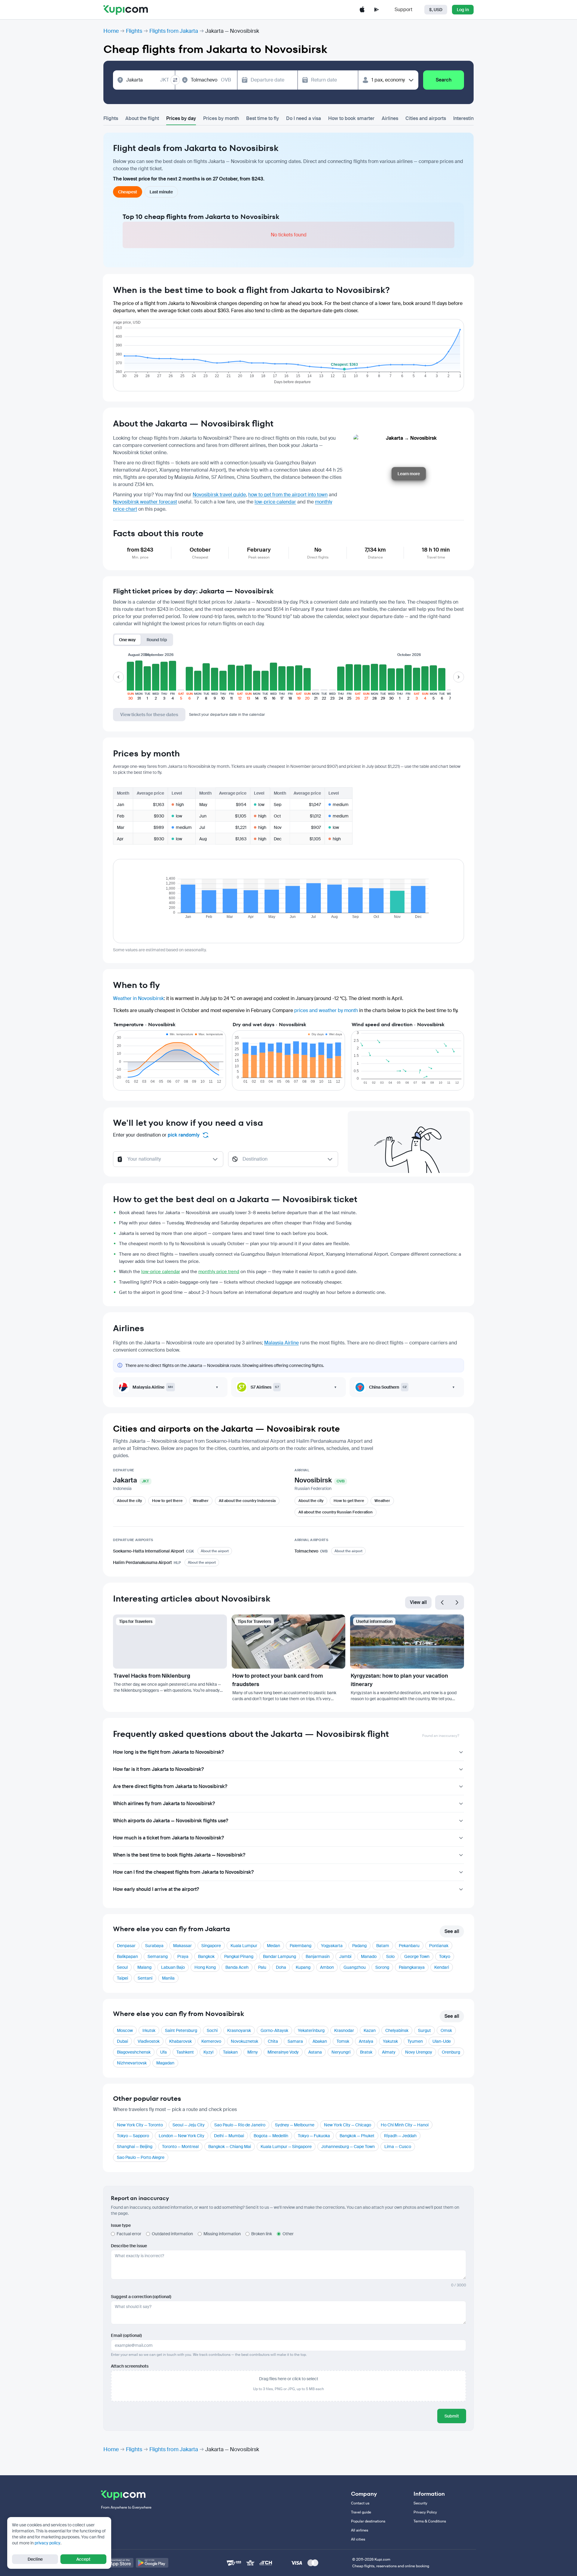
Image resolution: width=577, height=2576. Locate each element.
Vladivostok (149, 2041)
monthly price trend (219, 1272)
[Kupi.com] (126, 10)
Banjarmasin (318, 1956)
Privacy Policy (425, 2512)
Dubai (122, 2041)
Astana (315, 2052)
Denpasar (126, 1946)
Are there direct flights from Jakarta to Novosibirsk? (170, 1786)
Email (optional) (126, 2335)
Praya (183, 1956)
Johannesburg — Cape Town (348, 2147)
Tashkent (185, 2052)
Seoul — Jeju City (189, 2125)
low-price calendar (275, 502)
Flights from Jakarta (174, 31)
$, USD (436, 10)
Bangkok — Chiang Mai (230, 2147)
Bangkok (206, 1956)
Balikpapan (127, 1956)
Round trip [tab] (157, 640)
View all (418, 1602)
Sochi (212, 2030)
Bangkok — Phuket (357, 2136)
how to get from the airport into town (288, 495)
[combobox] (148, 80)
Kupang (303, 1967)
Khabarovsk (180, 2041)
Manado (369, 1956)
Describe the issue (129, 2246)
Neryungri (341, 2052)
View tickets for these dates (149, 715)
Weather (201, 1501)
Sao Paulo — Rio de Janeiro (240, 2125)
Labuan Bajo (173, 1967)
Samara (295, 2041)
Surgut (424, 2030)
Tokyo (445, 1956)
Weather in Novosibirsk (138, 998)
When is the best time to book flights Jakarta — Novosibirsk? (179, 1855)
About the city (129, 1501)
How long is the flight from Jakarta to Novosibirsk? (168, 1752)
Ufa (163, 2052)
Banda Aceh (237, 1967)
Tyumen (415, 2041)
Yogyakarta (332, 1946)
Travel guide (361, 2512)
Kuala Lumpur (244, 1946)
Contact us (360, 2503)
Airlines (390, 118)
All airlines (360, 2530)
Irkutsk (149, 2030)
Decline (35, 2559)
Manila (168, 1978)
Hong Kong (205, 1967)
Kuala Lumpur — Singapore (286, 2147)
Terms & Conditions (430, 2521)
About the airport (215, 1551)
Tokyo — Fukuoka (314, 2136)
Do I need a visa (304, 118)
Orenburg (451, 2052)
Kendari (442, 1967)
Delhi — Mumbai (229, 2136)
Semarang (158, 1956)
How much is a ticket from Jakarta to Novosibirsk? (168, 1838)
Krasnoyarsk (239, 2030)
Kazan (370, 2030)
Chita (273, 2041)
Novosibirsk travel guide (219, 495)
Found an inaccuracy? (441, 1736)
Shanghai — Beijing (135, 2147)
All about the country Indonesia (247, 1501)
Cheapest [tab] (128, 192)
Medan (273, 1946)
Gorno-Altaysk (274, 2030)
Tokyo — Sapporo (133, 2136)
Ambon (327, 1967)
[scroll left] (118, 677)
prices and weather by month (326, 1010)
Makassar (182, 1946)
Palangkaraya (412, 1967)
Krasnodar (344, 2030)
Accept (83, 2559)
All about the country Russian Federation (336, 1512)
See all (452, 1931)
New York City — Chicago (348, 2125)
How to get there (167, 1501)
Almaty (389, 2052)
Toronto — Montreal (180, 2147)
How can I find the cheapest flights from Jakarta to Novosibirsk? (183, 1872)
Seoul (122, 1967)
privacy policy (47, 2543)
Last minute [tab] (161, 192)
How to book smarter (351, 118)
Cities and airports (426, 118)
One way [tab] (127, 640)
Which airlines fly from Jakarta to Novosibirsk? (164, 1804)
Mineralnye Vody (283, 2052)
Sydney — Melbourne (295, 2125)
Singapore (211, 1946)
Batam (383, 1946)
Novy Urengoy (419, 2052)
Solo (390, 1956)
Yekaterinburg (311, 2030)
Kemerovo (211, 2041)
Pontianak (439, 1946)
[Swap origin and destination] (175, 80)
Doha (281, 1967)
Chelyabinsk (397, 2030)
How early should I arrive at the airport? (156, 1889)
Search (444, 80)
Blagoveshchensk (134, 2052)
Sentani (145, 1978)
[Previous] (442, 1602)
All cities (358, 2539)
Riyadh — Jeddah (400, 2136)
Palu (262, 1967)
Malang (144, 1967)
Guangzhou (355, 1967)
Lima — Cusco (398, 2147)
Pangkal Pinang (239, 1956)
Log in (463, 10)
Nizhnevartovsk (132, 2063)
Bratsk (366, 2052)
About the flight (142, 118)
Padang (359, 1946)
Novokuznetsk (244, 2041)
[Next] (457, 1602)
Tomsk (343, 2041)
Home (111, 31)
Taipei (122, 1978)
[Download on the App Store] (117, 2563)
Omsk (446, 2030)
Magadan (165, 2063)
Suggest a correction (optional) (141, 2297)
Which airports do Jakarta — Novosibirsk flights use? (171, 1821)
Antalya (366, 2041)
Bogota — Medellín (271, 2136)
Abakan (320, 2041)
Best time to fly (263, 118)
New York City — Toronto (140, 2125)
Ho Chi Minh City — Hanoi (405, 2125)
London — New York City (182, 2136)
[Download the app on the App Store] (362, 10)
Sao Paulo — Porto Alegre (141, 2157)
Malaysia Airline (281, 1343)
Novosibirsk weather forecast (145, 502)
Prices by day (181, 118)
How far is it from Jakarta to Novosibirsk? (158, 1769)
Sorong (382, 1967)
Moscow (125, 2030)
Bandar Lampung (279, 1956)
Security (420, 2503)
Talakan (230, 2052)
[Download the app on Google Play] (377, 10)
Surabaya (154, 1946)
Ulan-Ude (442, 2041)
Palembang (301, 1946)
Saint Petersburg (181, 2030)
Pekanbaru (409, 1946)
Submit (452, 2416)
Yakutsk (390, 2041)
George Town (417, 1956)
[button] (130, 680)
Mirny (253, 2052)
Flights (134, 31)
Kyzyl (208, 2052)
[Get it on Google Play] (152, 2563)
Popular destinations (368, 2521)
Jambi (345, 1956)
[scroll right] (459, 677)
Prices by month (221, 118)
